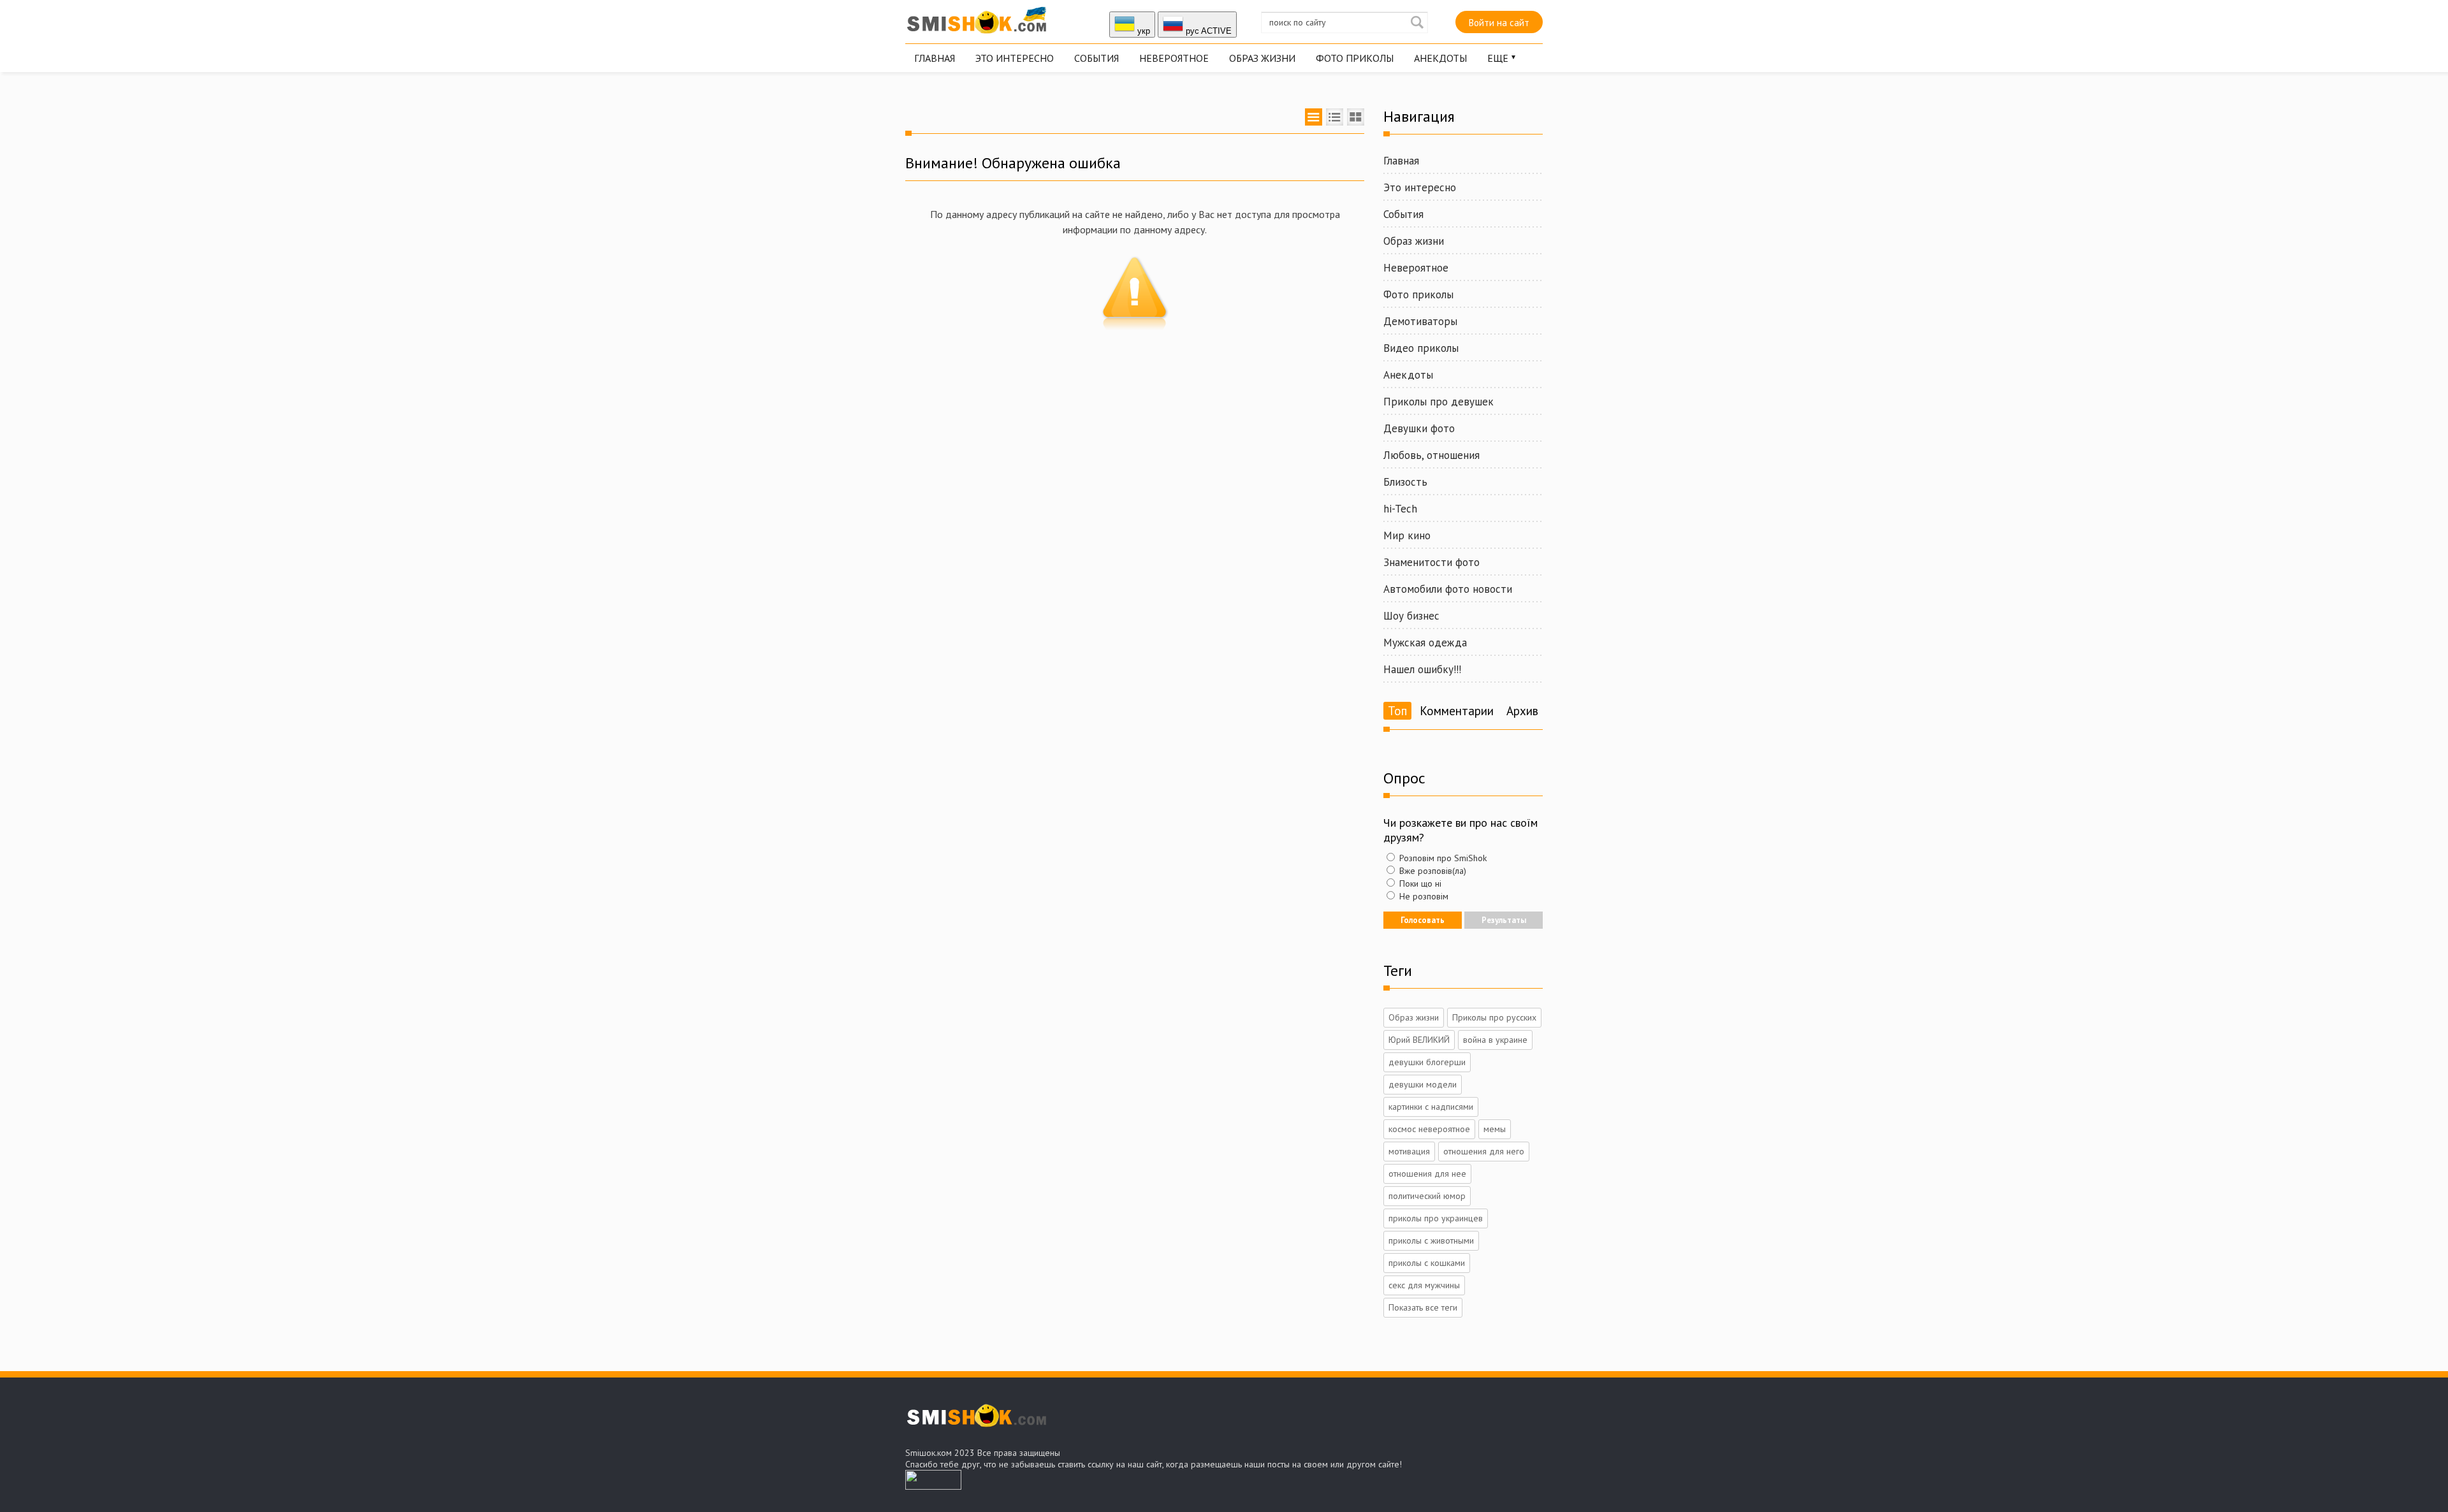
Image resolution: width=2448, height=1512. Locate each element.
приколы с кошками (1427, 1263)
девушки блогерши (1427, 1062)
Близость (1405, 482)
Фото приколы (1355, 58)
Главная (935, 58)
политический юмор (1427, 1196)
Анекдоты (1440, 58)
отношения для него (1484, 1151)
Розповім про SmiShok (1442, 858)
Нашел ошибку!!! (1422, 669)
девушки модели (1423, 1084)
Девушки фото (1419, 428)
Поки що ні (1419, 883)
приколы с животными (1431, 1240)
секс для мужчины (1424, 1285)
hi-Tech (1400, 509)
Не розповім (1423, 896)
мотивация (1409, 1151)
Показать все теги (1423, 1307)
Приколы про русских (1494, 1017)
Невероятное (1174, 58)
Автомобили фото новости (1448, 589)
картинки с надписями (1431, 1107)
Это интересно (1015, 58)
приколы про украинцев (1436, 1218)
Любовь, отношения (1432, 455)
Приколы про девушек (1439, 402)
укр (1142, 31)
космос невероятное (1429, 1129)
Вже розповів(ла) (1432, 871)
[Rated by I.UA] (933, 1486)
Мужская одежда (1425, 643)
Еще (1498, 58)
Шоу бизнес (1411, 616)
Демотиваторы (1420, 321)
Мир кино (1407, 535)
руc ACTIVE (1207, 31)
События (1096, 58)
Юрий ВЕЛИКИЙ (1419, 1040)
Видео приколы (1421, 348)
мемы (1495, 1129)
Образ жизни (1262, 58)
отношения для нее (1427, 1174)
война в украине (1495, 1040)
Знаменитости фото (1432, 562)
